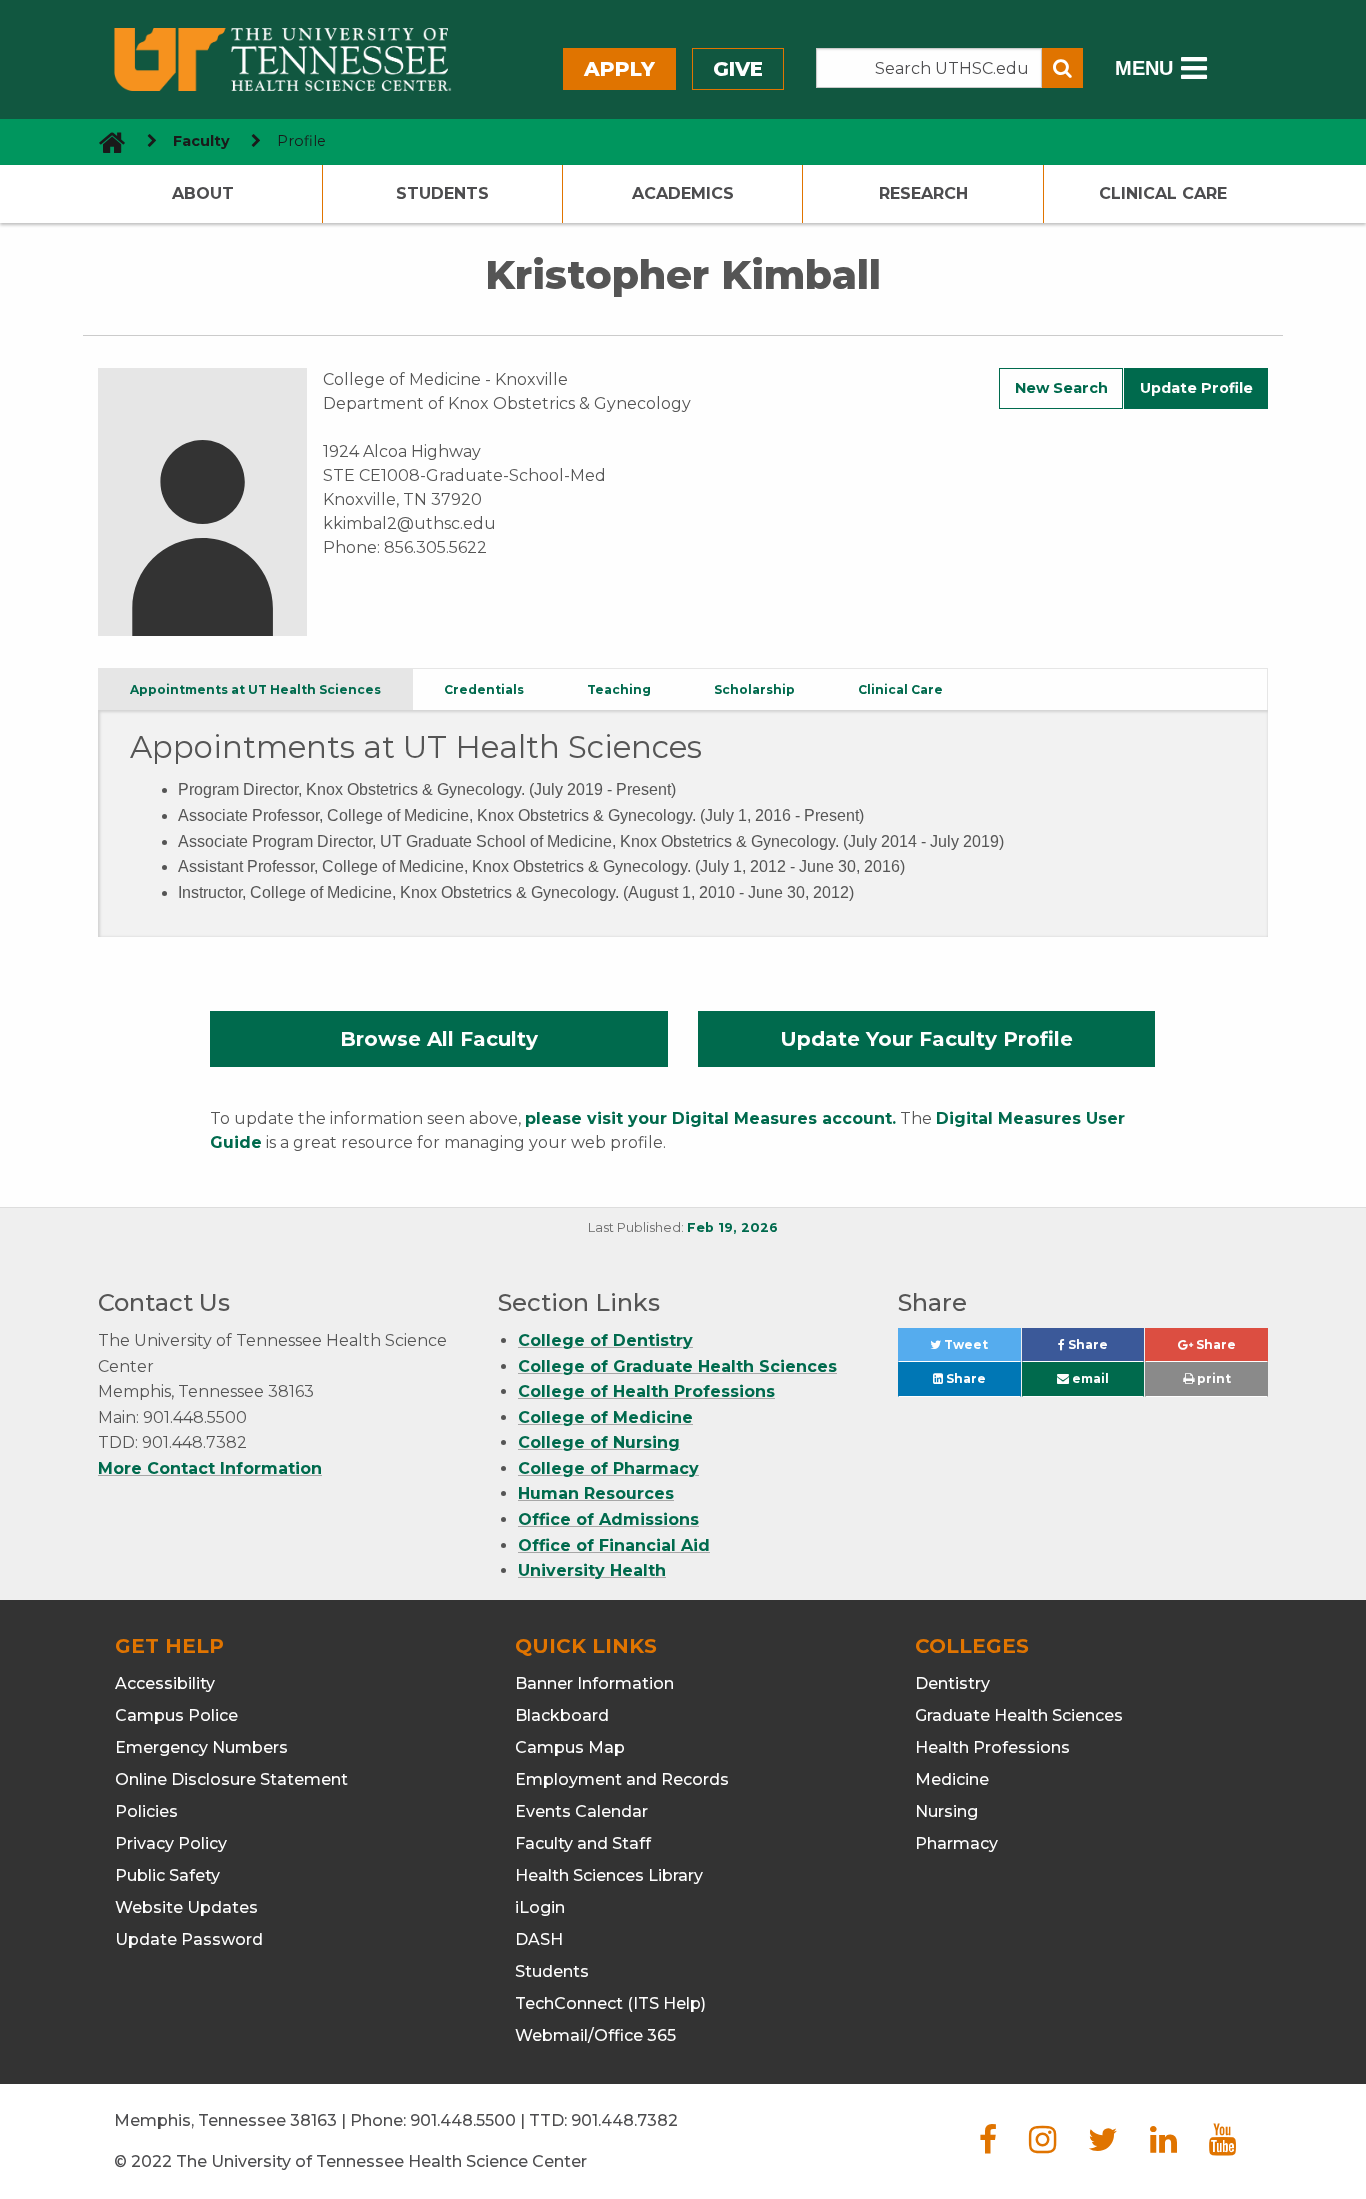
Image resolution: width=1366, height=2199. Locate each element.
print (1212, 1378)
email (1089, 1378)
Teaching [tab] (619, 689)
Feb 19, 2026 (732, 1227)
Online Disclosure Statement (231, 1779)
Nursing (946, 1811)
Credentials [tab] (484, 689)
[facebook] (988, 2145)
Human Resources (596, 1493)
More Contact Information (210, 1468)
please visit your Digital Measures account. (710, 1118)
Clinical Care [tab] (900, 689)
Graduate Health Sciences (1019, 1715)
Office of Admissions (608, 1519)
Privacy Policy (171, 1843)
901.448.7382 (624, 2120)
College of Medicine (605, 1417)
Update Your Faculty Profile (926, 1039)
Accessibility (165, 1683)
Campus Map (570, 1747)
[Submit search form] (1062, 68)
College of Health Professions (646, 1391)
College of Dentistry (605, 1340)
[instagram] (1042, 2145)
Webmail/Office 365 (595, 2035)
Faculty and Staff (583, 1843)
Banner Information (594, 1683)
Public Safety (167, 1875)
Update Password (189, 1939)
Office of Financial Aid (614, 1545)
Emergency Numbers (201, 1747)
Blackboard (562, 1715)
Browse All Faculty (439, 1039)
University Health (592, 1570)
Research (923, 193)
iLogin (540, 1907)
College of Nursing (599, 1442)
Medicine (952, 1779)
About (203, 193)
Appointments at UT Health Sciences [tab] (255, 689)
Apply (619, 69)
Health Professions (992, 1747)
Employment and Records (622, 1779)
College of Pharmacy (608, 1468)
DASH (539, 1939)
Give (738, 69)
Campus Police (176, 1715)
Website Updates (186, 1907)
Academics (683, 193)
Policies (146, 1811)
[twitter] (1103, 2145)
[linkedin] (1163, 2145)
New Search (1061, 388)
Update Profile (1196, 388)
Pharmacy (956, 1843)
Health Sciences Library (609, 1875)
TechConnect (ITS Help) (610, 2003)
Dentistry (952, 1683)
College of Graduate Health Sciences (677, 1366)
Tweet (980, 1349)
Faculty (201, 141)
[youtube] (1222, 2145)
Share (1104, 1349)
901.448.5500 (463, 2120)
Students (442, 193)
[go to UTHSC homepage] (104, 141)
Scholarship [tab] (754, 689)
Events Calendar (581, 1811)
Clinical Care (1163, 193)
